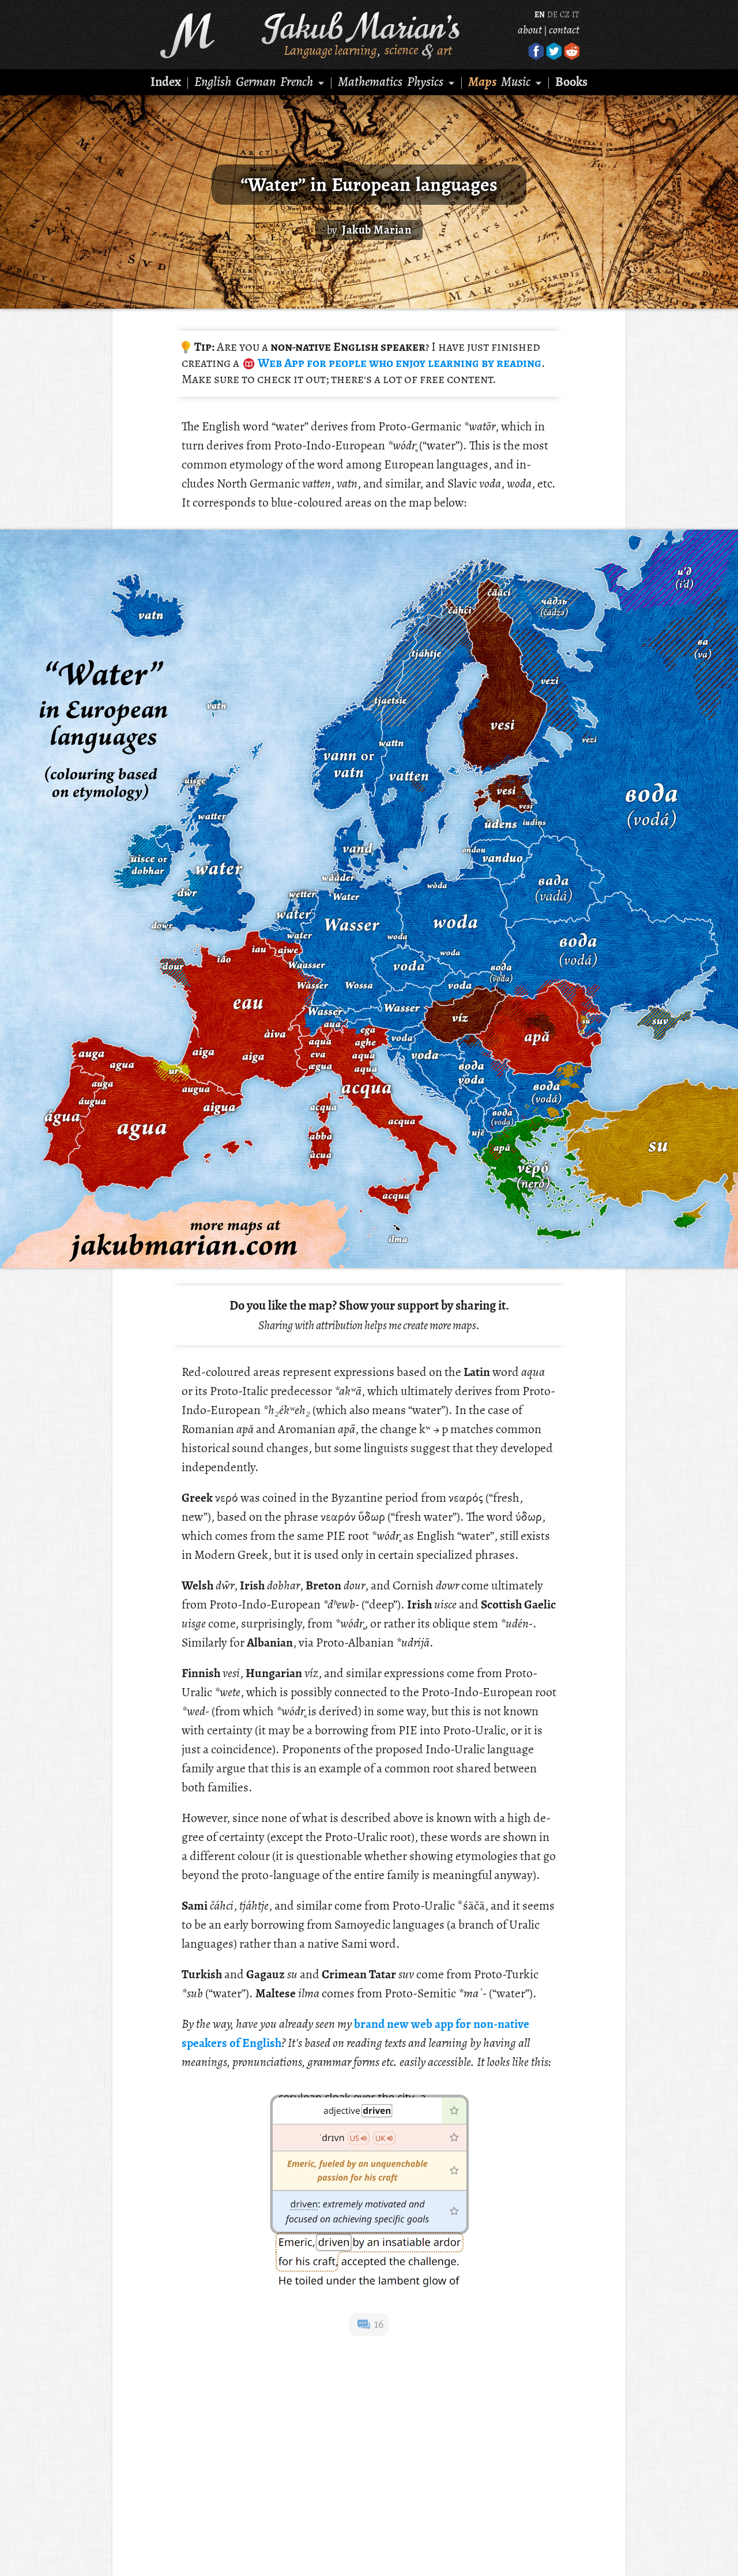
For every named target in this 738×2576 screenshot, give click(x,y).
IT (575, 15)
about (530, 30)
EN (540, 15)
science (401, 50)
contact (564, 30)
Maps (482, 82)
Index (166, 82)
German (256, 82)
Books (571, 82)
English (213, 82)
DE (552, 15)
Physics (425, 82)
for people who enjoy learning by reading (398, 363)
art (445, 50)
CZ (565, 15)
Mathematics (370, 82)
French (297, 82)
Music (516, 82)
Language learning (330, 50)
